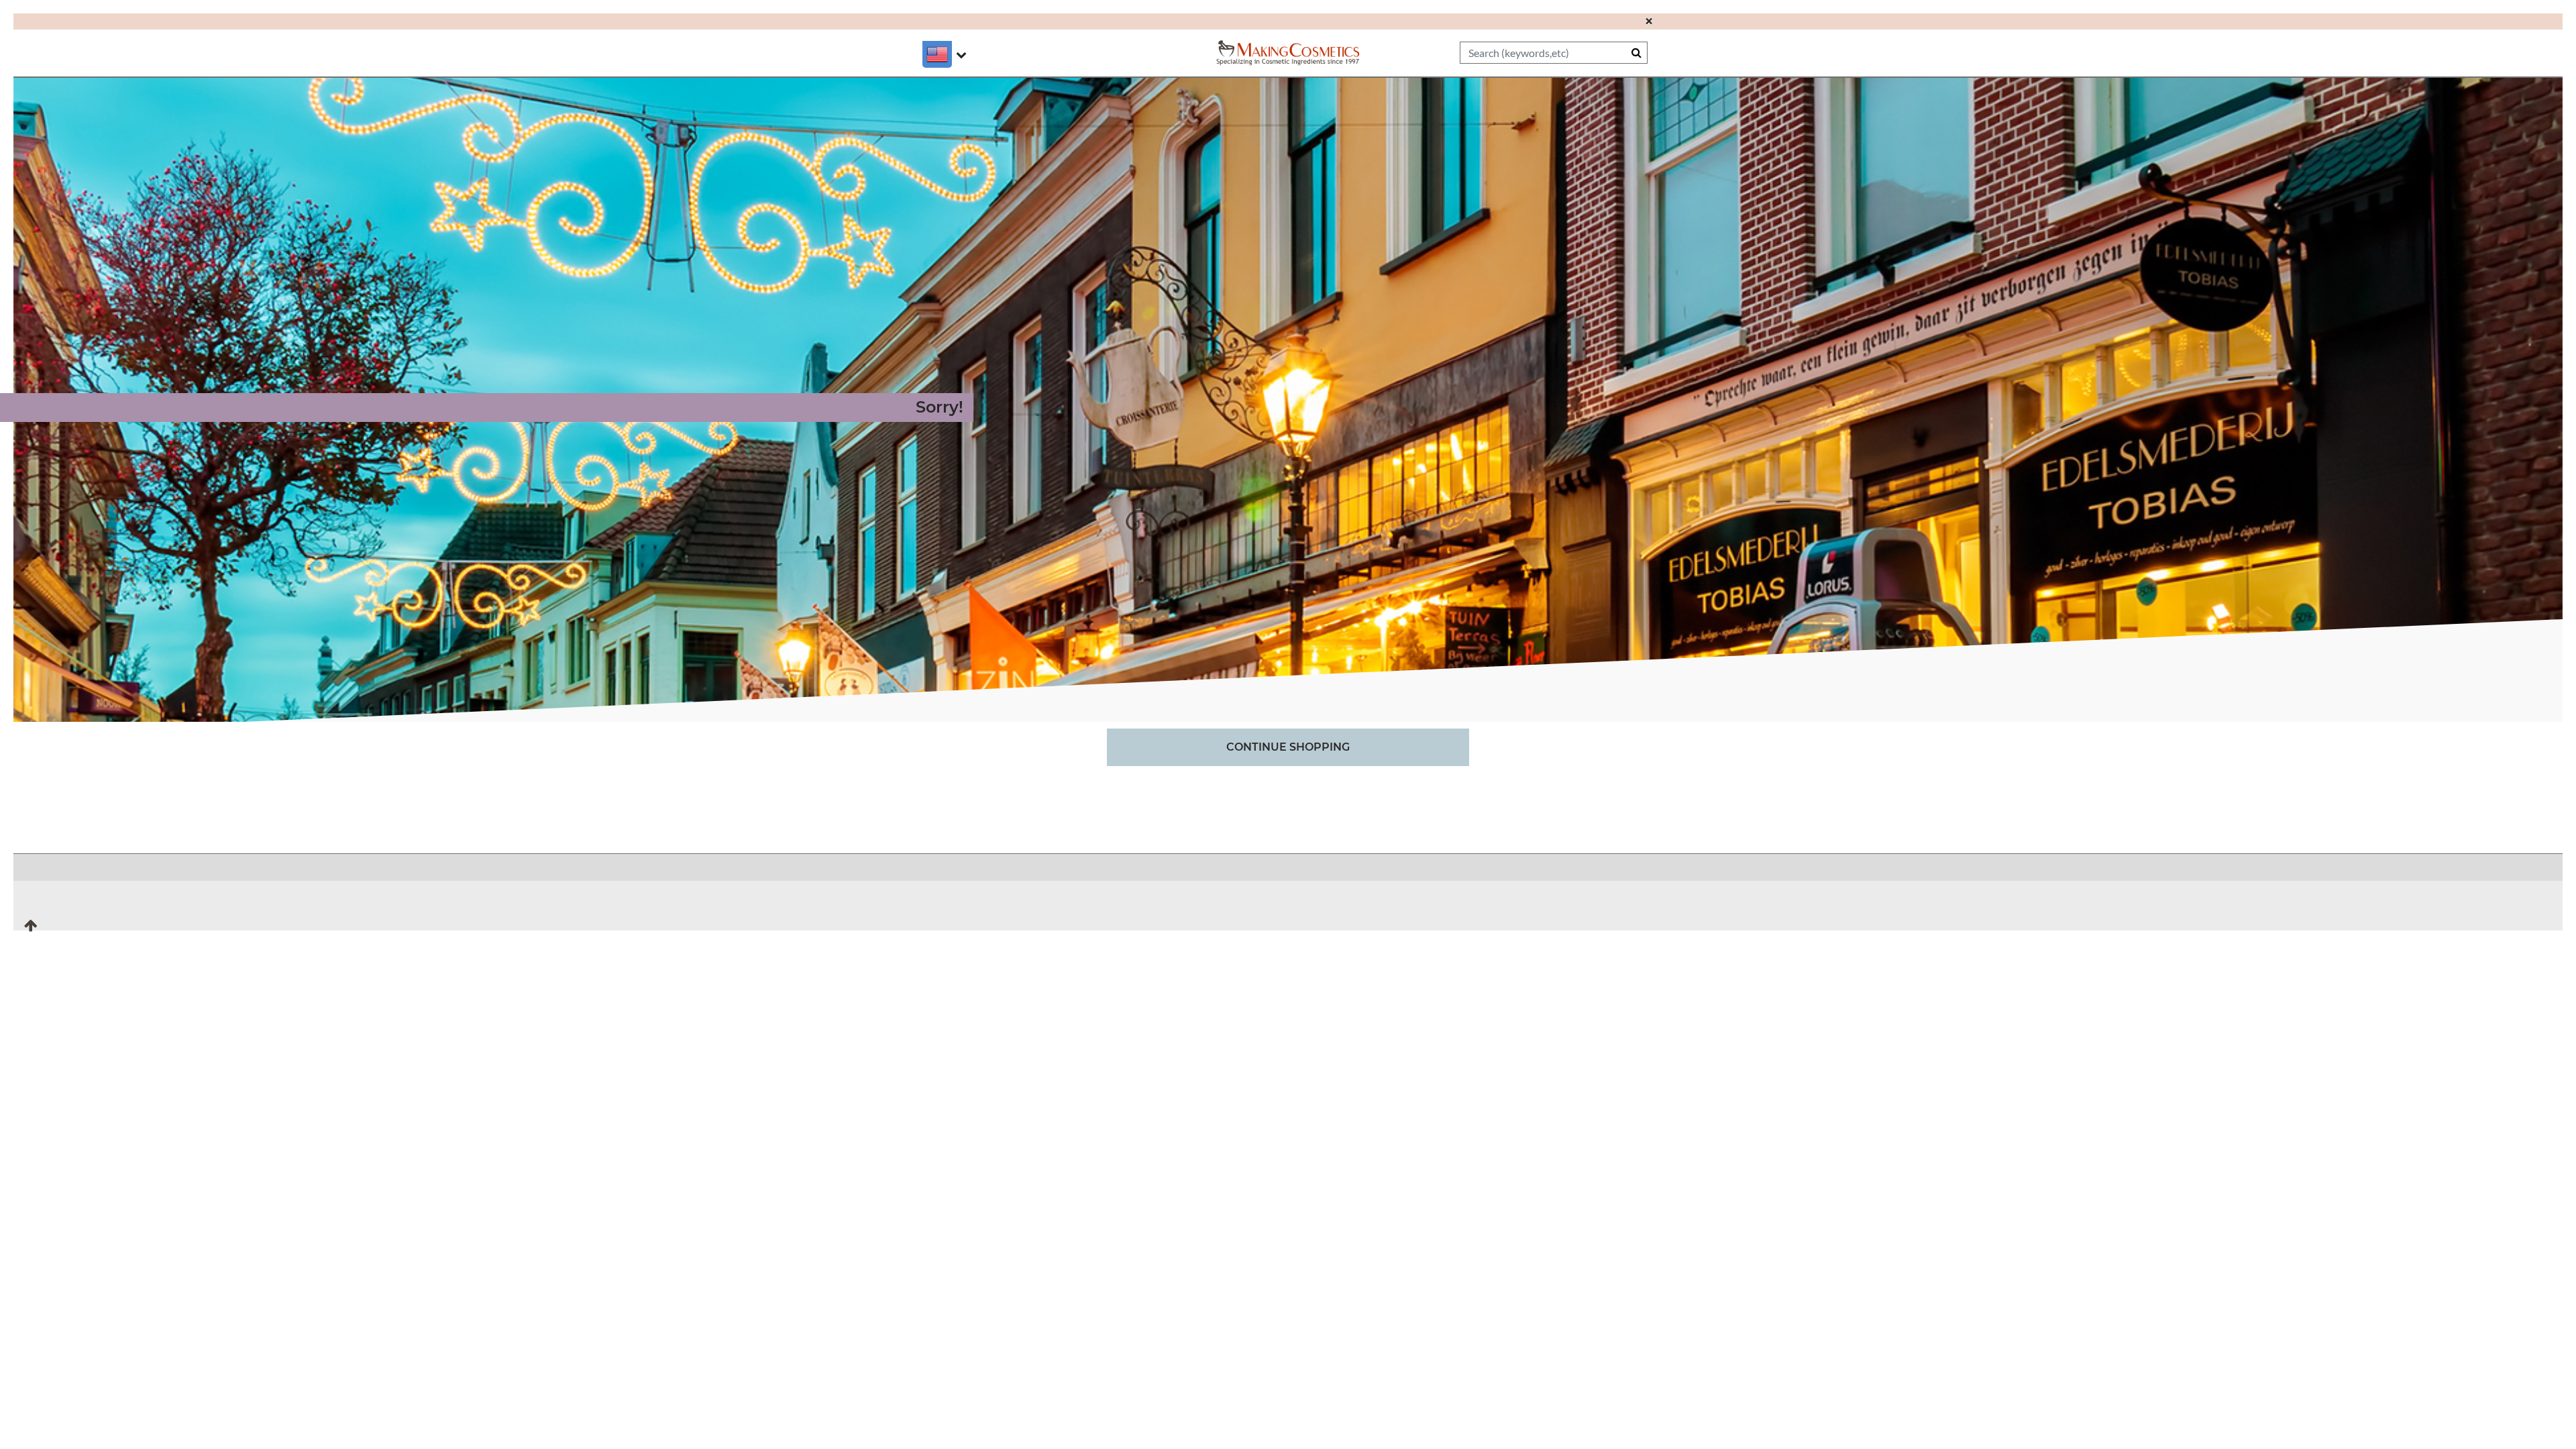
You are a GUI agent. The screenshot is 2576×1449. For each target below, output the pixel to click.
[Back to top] (31, 930)
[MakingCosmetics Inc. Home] (1288, 51)
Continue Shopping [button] (1288, 747)
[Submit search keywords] (1636, 52)
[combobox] (1554, 53)
